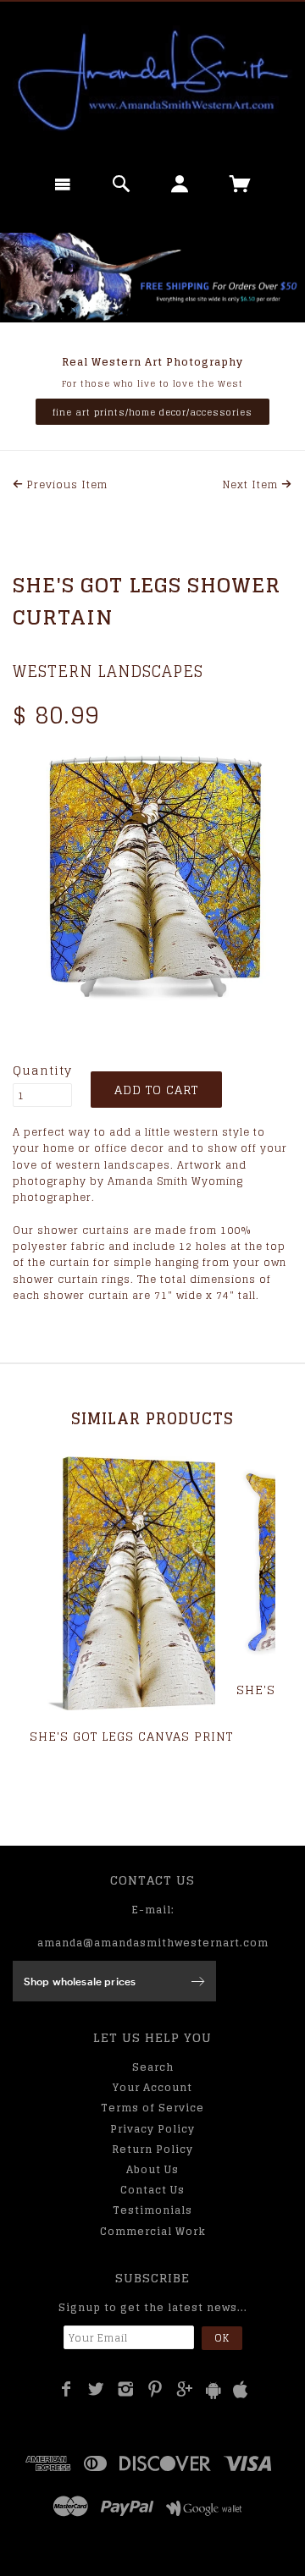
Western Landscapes (108, 671)
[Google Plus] (185, 2389)
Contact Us (152, 2190)
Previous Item (66, 484)
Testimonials (152, 2210)
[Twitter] (96, 2389)
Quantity (42, 1071)
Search (153, 2067)
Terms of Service (152, 2108)
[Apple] (241, 2390)
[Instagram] (126, 2389)
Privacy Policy (152, 2129)
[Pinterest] (155, 2389)
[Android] (213, 2390)
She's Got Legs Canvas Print (131, 1736)
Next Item (252, 484)
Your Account (152, 2087)
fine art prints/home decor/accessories (152, 412)
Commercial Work (153, 2231)
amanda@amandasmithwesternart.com (153, 1943)
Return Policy (152, 2149)
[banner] (152, 80)
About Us (152, 2169)
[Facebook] (67, 2389)
